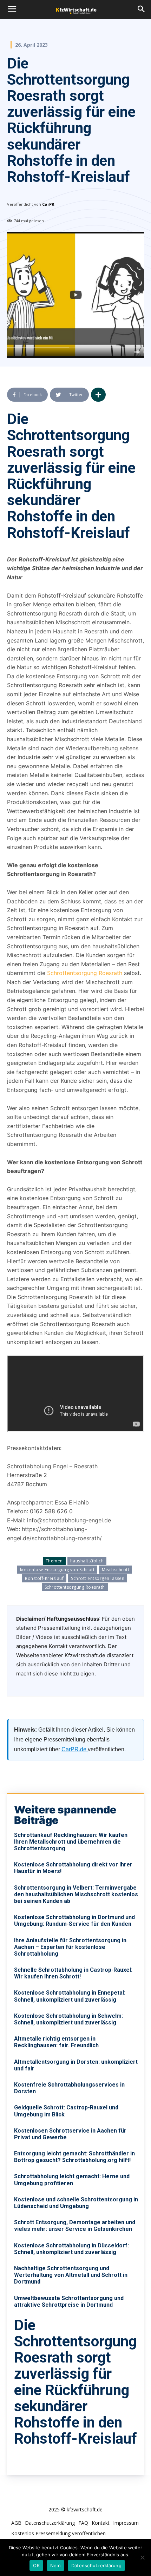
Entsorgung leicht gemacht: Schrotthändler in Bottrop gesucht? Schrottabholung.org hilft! (74, 2157)
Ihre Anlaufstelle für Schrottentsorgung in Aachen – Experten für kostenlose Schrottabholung (70, 1947)
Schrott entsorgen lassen (98, 1578)
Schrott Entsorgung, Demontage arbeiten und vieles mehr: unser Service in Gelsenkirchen (75, 2226)
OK (36, 2565)
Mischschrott (116, 1570)
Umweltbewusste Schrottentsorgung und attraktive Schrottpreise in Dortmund (69, 2301)
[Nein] (142, 2557)
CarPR (48, 204)
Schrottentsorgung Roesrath (86, 973)
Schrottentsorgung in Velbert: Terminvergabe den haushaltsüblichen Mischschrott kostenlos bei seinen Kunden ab (76, 1894)
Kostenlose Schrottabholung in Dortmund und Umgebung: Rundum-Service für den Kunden (74, 1921)
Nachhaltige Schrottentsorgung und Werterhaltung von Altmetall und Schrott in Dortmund (71, 2275)
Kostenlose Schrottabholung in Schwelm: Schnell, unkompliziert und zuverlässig (68, 2019)
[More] (98, 395)
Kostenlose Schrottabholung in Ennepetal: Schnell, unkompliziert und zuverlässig (70, 1996)
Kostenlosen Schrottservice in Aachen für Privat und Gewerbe (70, 2134)
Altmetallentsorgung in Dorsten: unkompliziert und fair (76, 2065)
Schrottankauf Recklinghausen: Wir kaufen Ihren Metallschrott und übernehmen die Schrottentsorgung (71, 1842)
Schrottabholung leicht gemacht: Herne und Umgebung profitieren (72, 2180)
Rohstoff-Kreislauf (44, 1578)
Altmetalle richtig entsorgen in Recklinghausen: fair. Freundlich (56, 2042)
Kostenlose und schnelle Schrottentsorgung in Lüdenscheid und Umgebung (76, 2203)
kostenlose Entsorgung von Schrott (57, 1570)
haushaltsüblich (87, 1561)
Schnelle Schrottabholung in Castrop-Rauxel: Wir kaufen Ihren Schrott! (73, 1973)
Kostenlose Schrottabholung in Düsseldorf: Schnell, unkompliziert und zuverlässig (71, 2249)
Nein (55, 2565)
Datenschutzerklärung (96, 2565)
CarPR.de (75, 1749)
